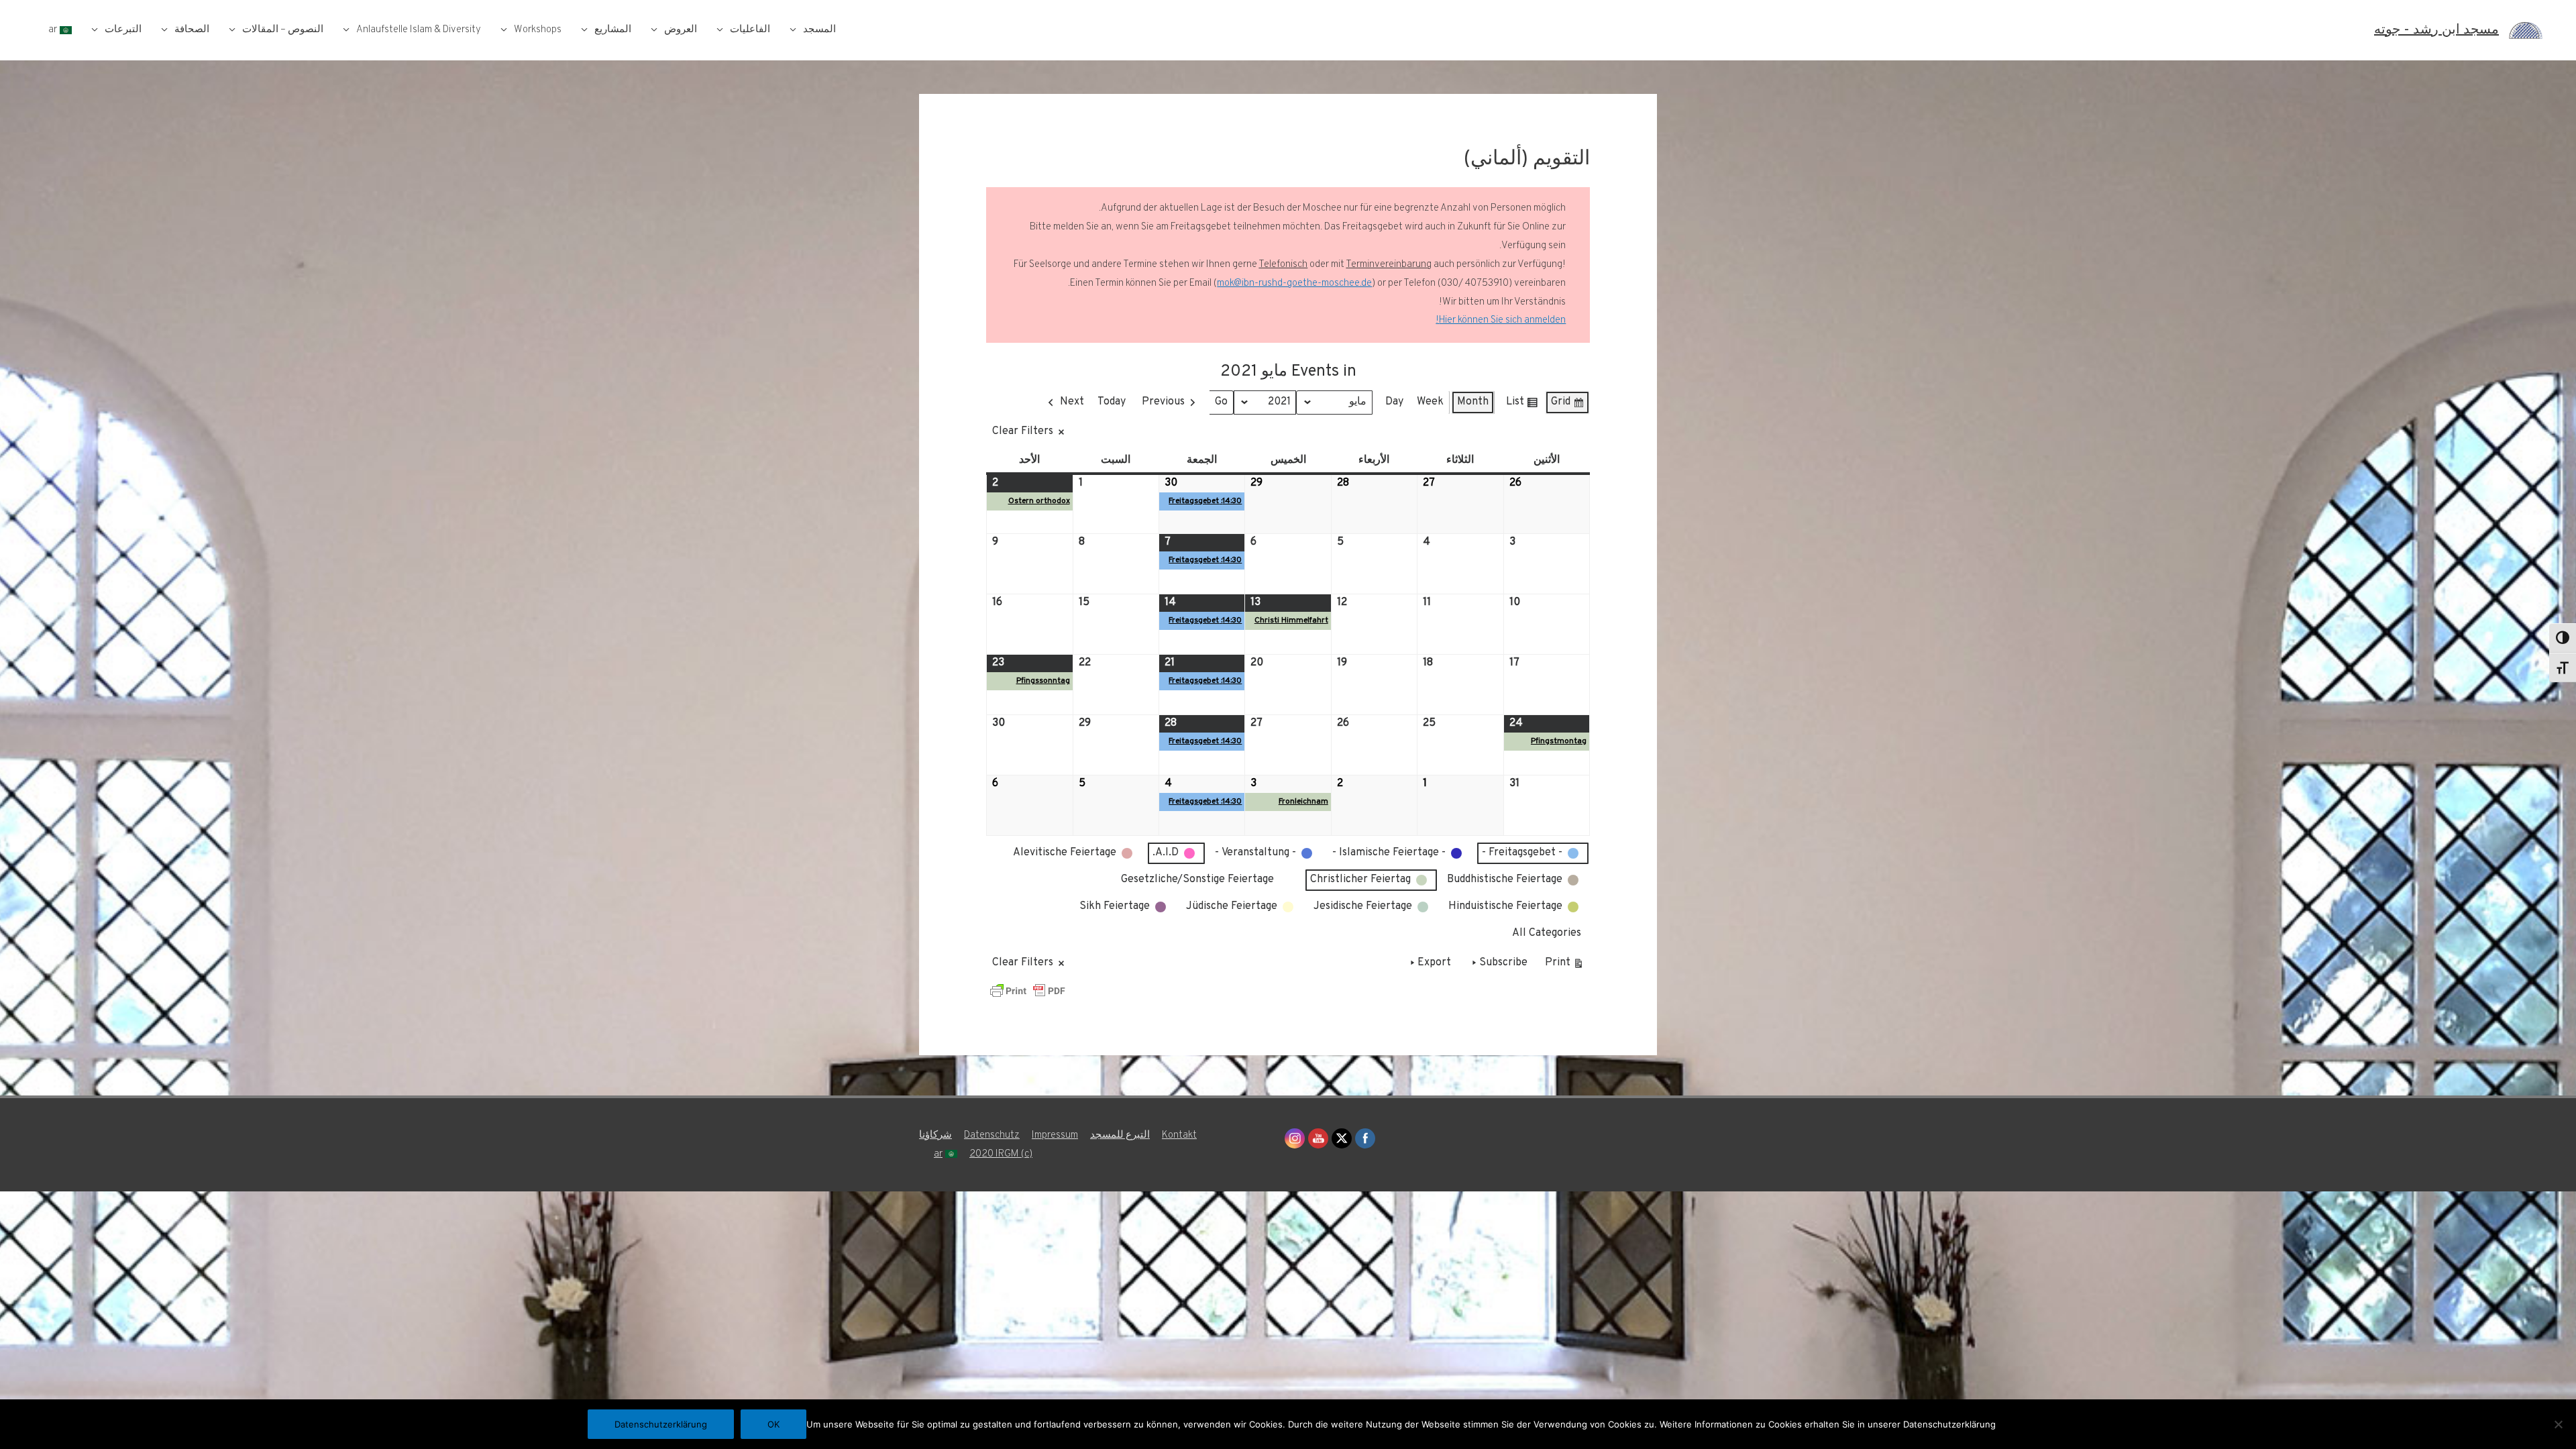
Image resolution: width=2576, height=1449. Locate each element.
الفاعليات (750, 30)
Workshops (538, 30)
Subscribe (1503, 963)
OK (773, 1424)
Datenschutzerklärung (661, 1424)
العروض (681, 30)
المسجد (819, 30)
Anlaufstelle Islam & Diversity (419, 30)
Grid (1568, 405)
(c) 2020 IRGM (1001, 1154)
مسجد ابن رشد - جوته (2436, 30)
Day (1394, 402)
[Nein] (2559, 1424)
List (1522, 405)
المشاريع (613, 30)
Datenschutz (992, 1135)
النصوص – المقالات (283, 30)
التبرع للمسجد (1120, 1135)
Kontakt (1179, 1135)
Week (1430, 402)
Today (1112, 402)
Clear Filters (1023, 431)
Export (1434, 963)
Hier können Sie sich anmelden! (1501, 320)
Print (1565, 966)
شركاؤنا (935, 1135)
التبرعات (123, 30)
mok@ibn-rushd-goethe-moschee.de (1294, 283)
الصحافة (192, 30)
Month (1473, 402)
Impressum (1055, 1135)
